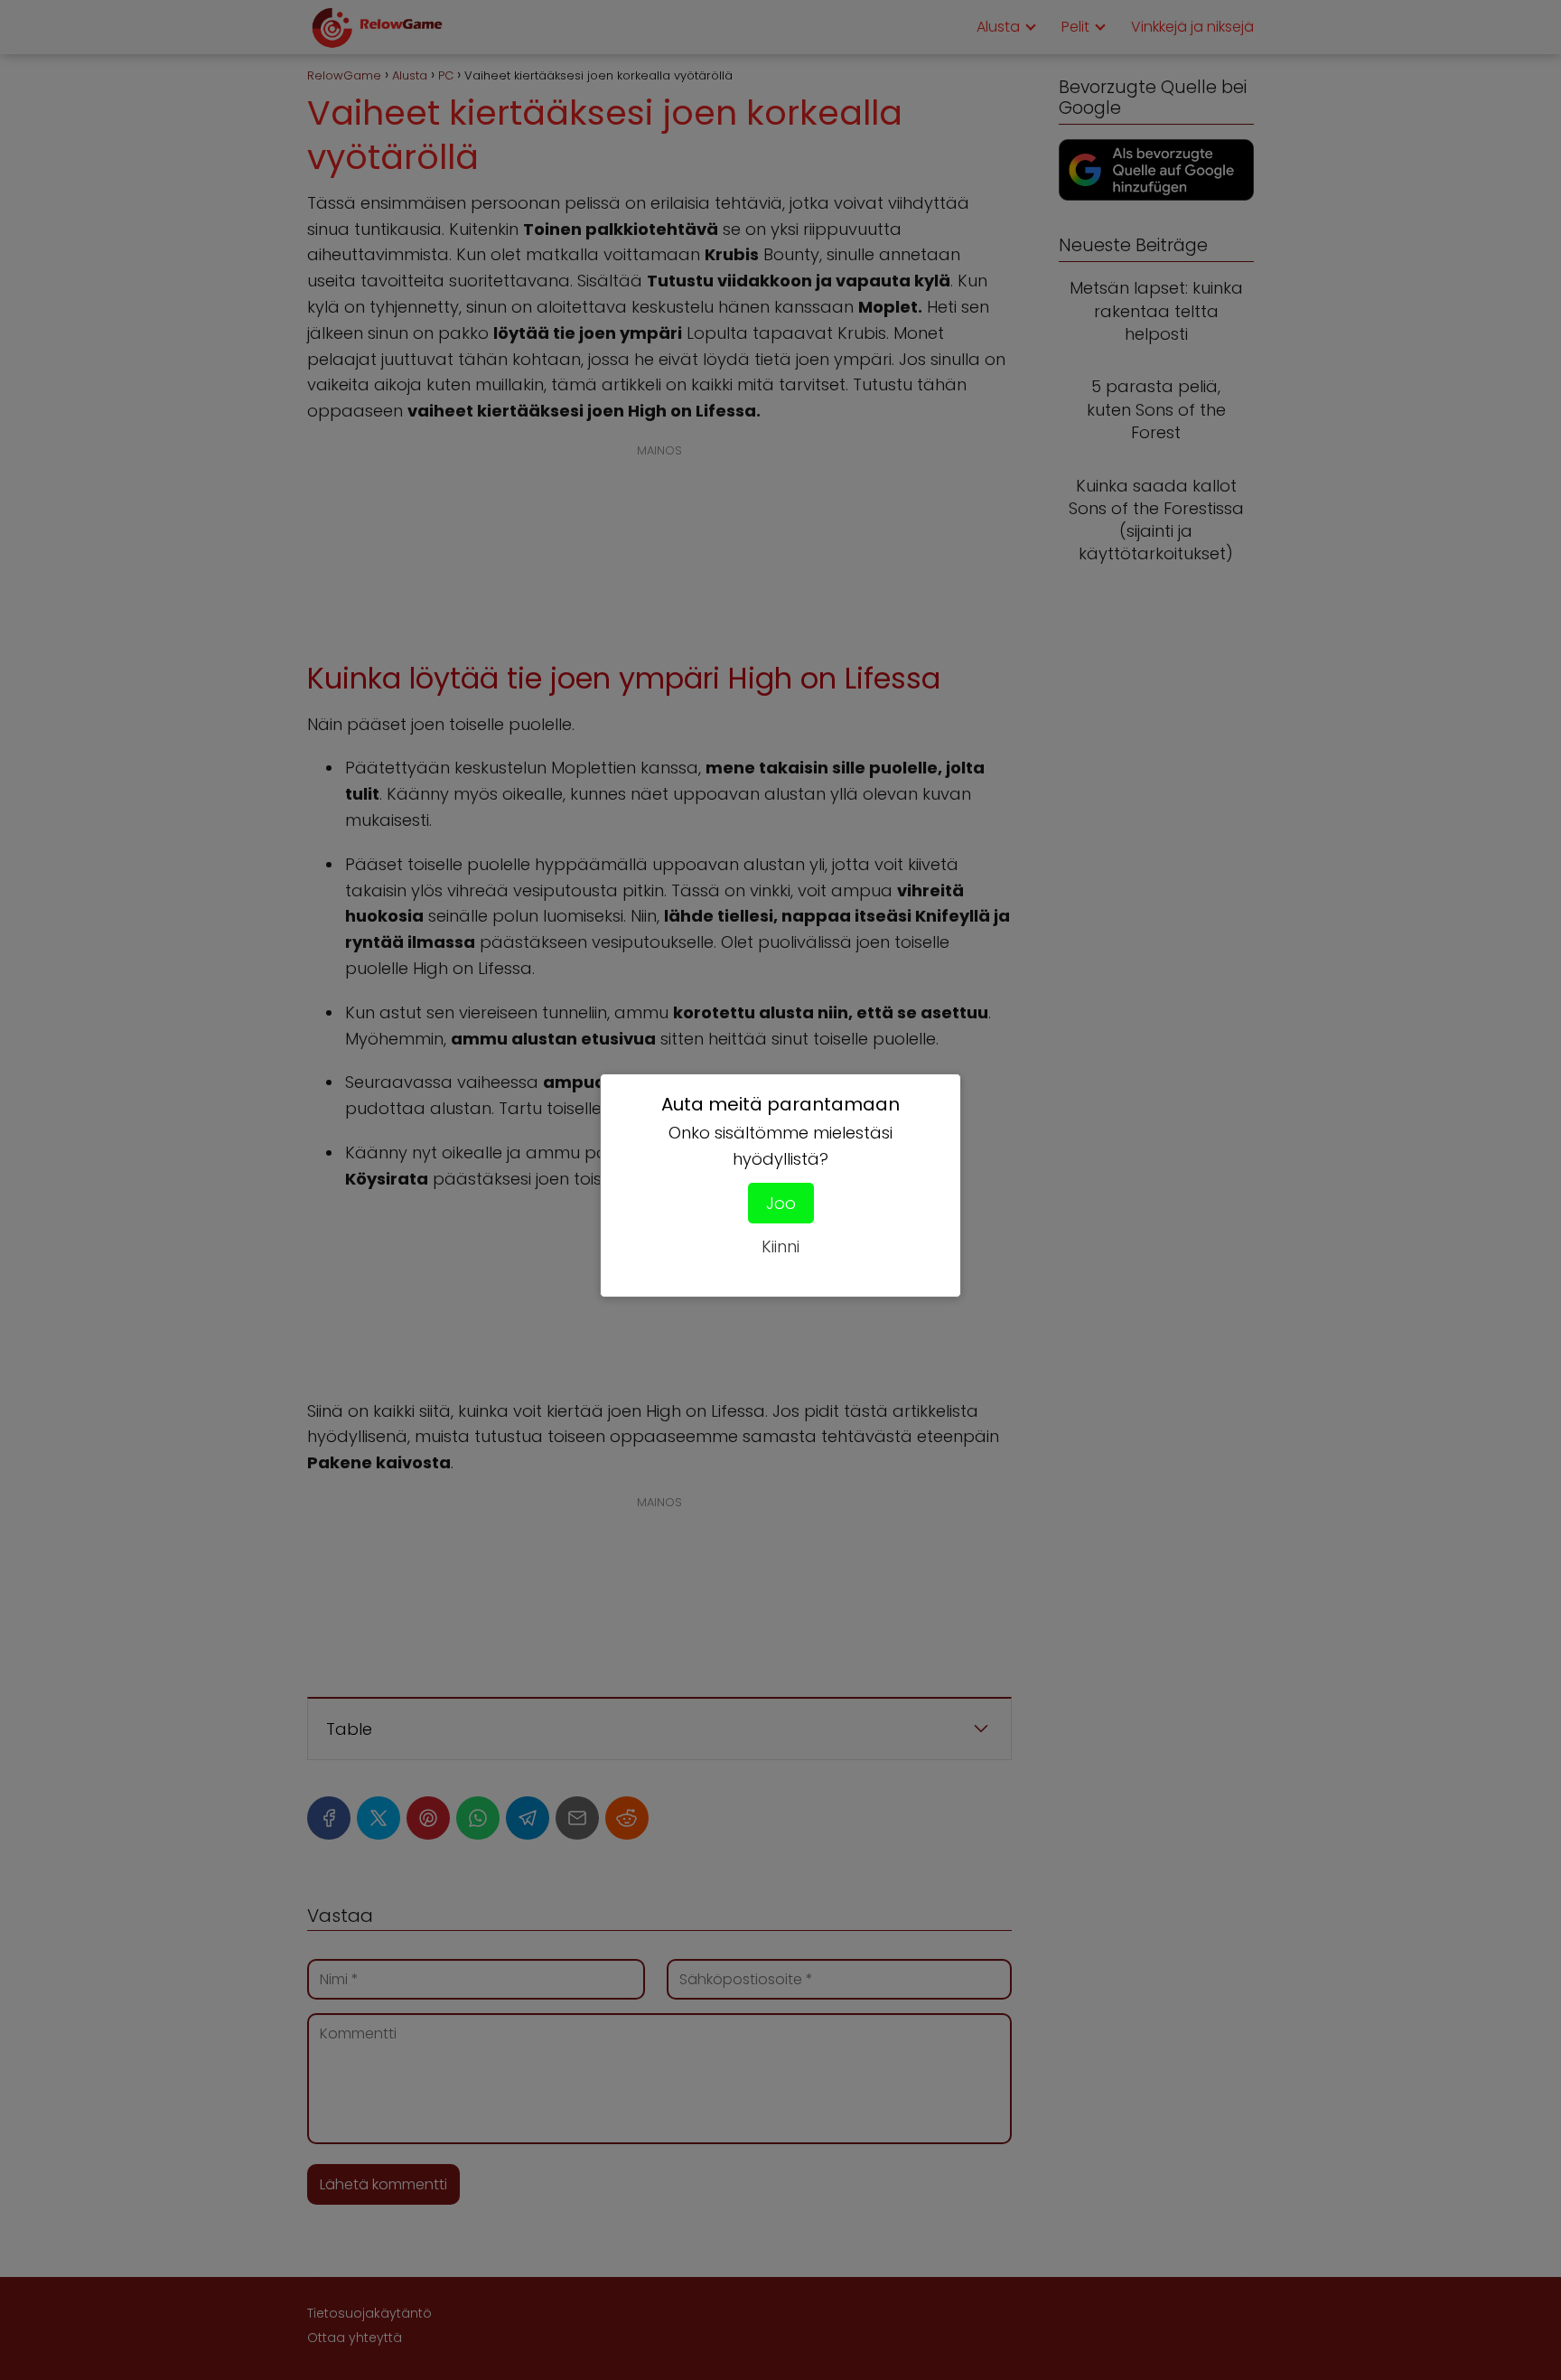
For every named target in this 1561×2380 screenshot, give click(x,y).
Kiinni (780, 1246)
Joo (781, 1203)
